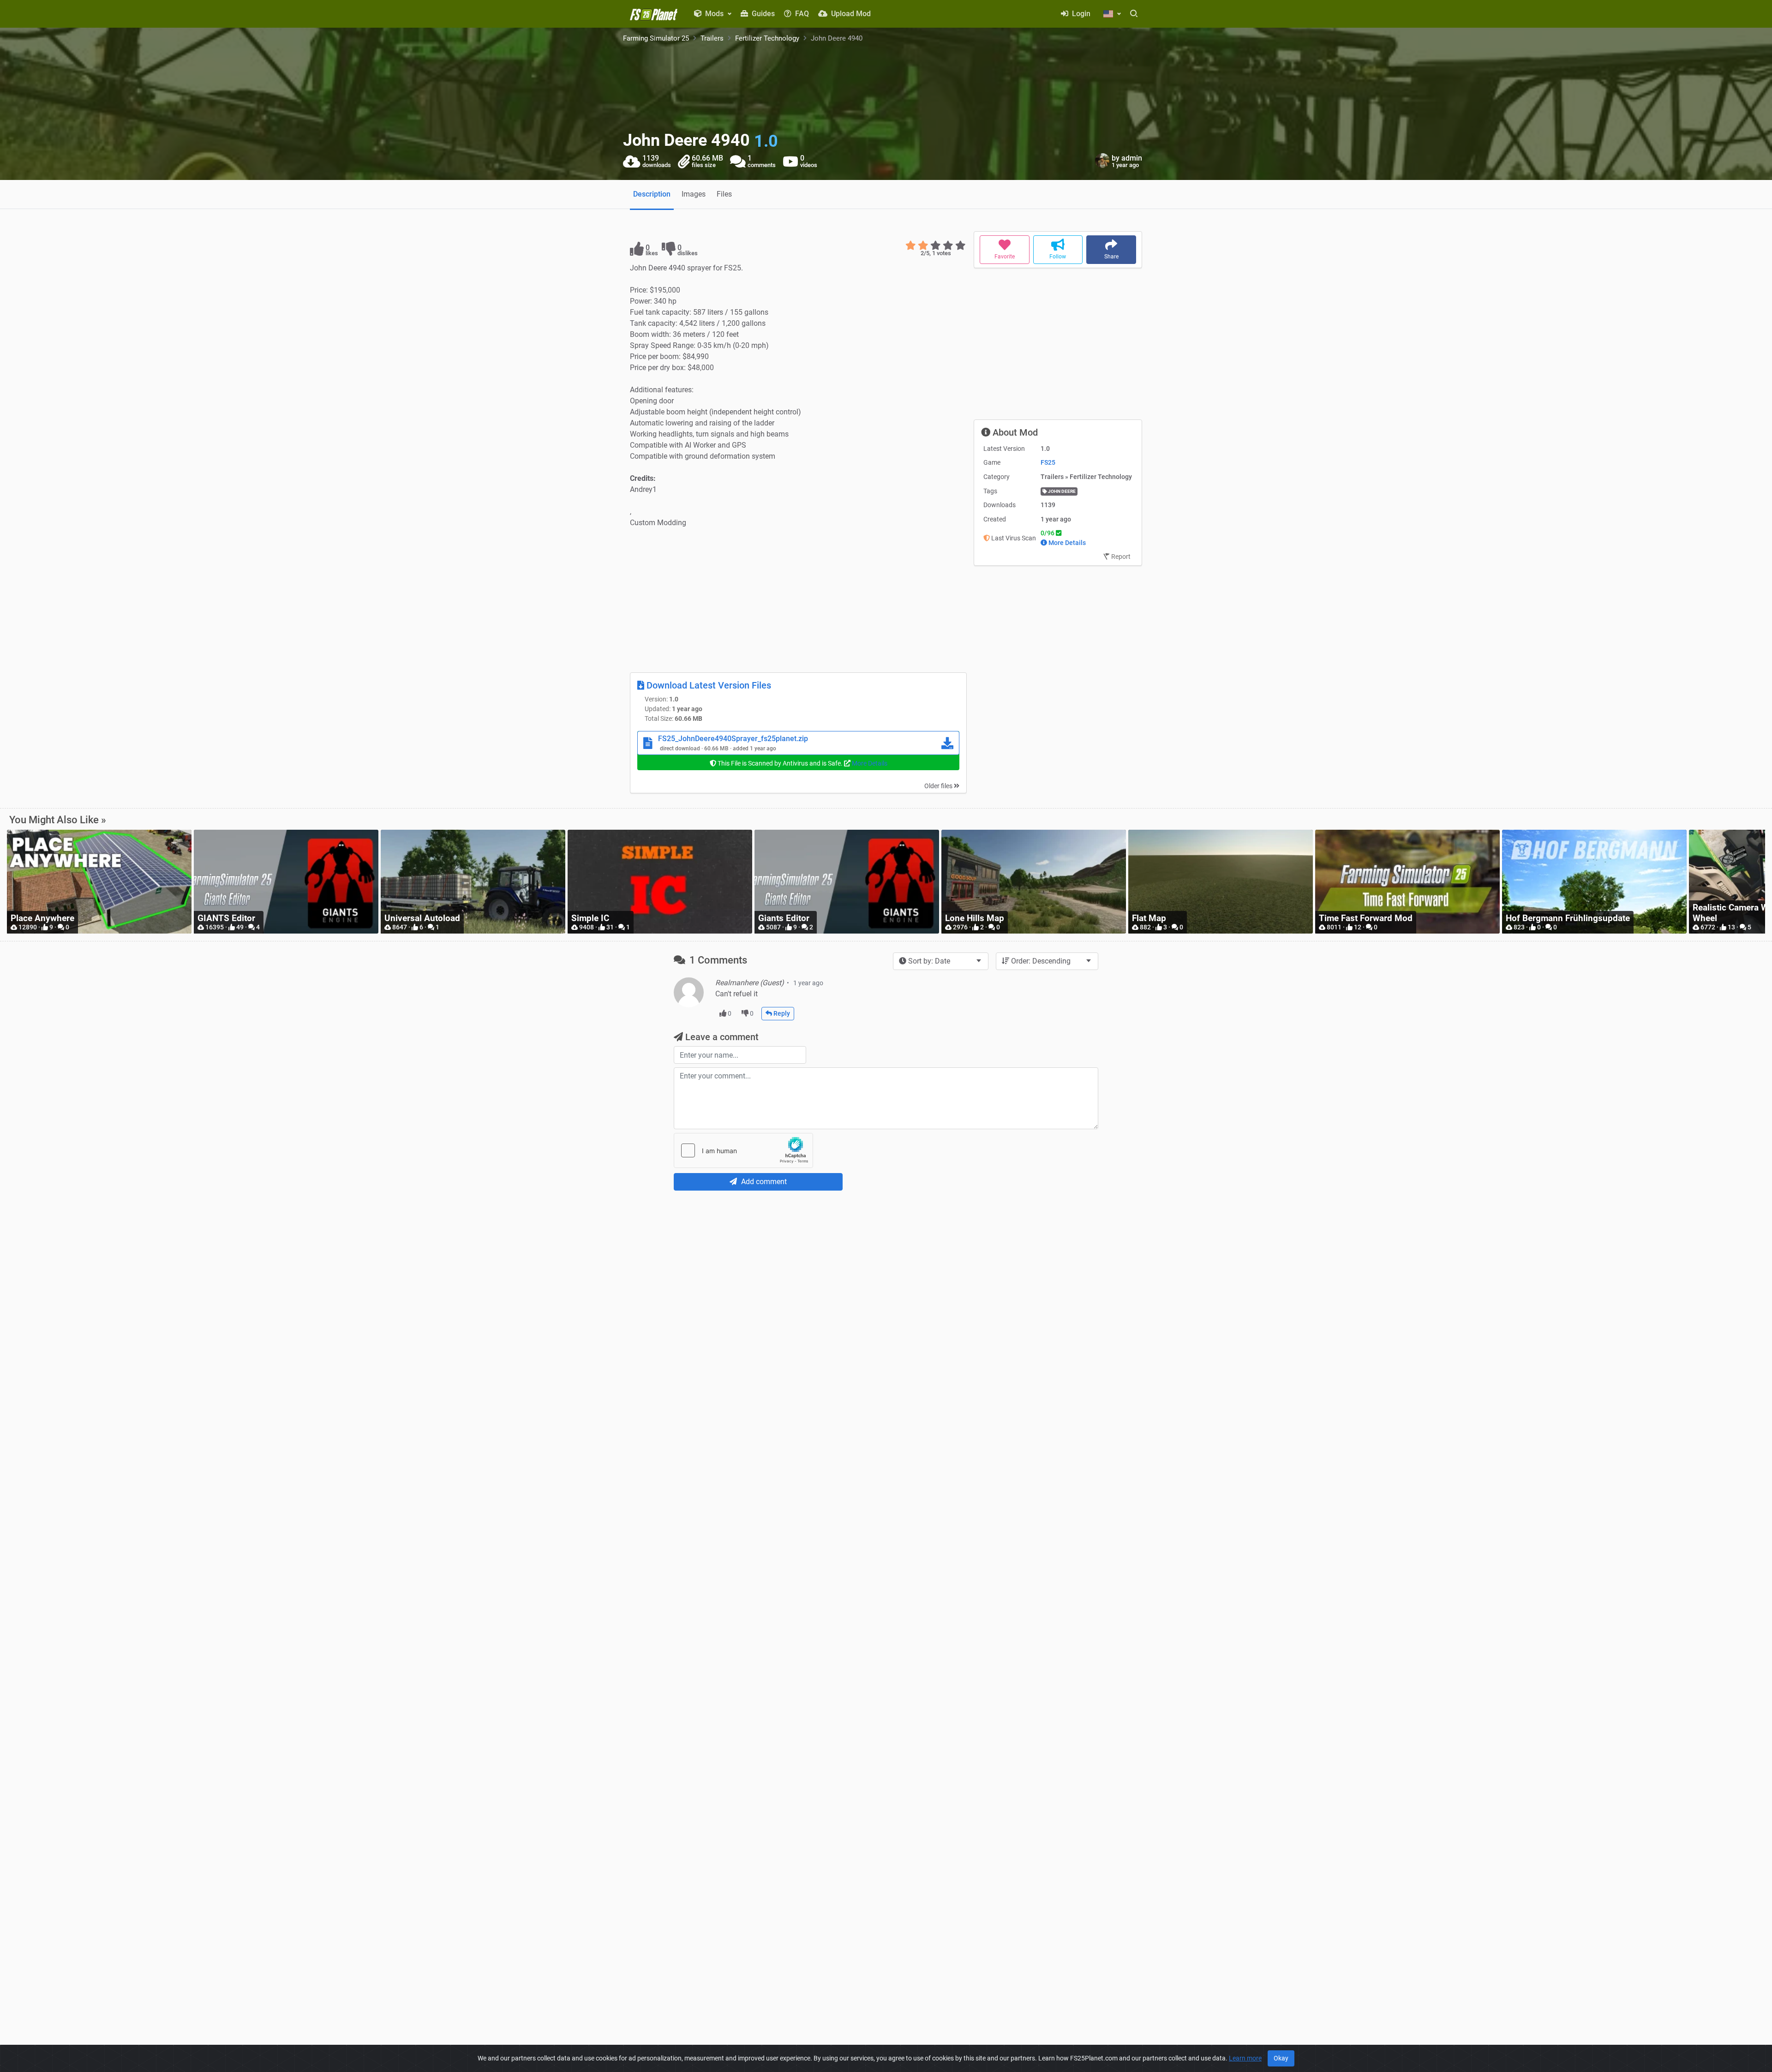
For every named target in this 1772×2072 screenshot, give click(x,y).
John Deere (1061, 491)
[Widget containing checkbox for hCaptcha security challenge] (743, 1150)
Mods (714, 14)
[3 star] (936, 246)
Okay (1281, 2058)
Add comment (763, 1182)
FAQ (801, 14)
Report (1120, 557)
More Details (870, 763)
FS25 (1048, 462)
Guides (762, 14)
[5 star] (961, 246)
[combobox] (941, 961)
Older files (939, 786)
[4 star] (948, 246)
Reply (781, 1013)
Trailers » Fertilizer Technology (1086, 477)
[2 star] (923, 246)
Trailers (712, 38)
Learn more (1245, 2058)
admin (1132, 158)
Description (652, 194)
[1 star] (911, 246)
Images (694, 194)
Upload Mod (850, 14)
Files (724, 194)
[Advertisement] (798, 600)
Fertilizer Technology (767, 38)
